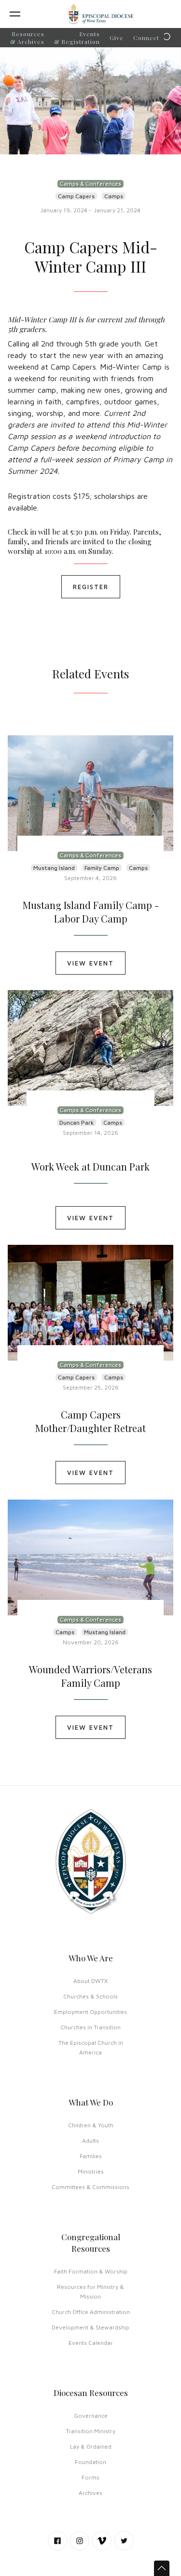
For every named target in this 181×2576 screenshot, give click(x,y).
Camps (114, 196)
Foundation (90, 2462)
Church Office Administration (91, 2312)
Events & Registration (77, 38)
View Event (90, 963)
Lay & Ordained (91, 2446)
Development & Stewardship (90, 2327)
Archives (90, 2493)
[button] (26, 14)
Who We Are (91, 1958)
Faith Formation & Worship (91, 2271)
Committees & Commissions (90, 2187)
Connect (146, 38)
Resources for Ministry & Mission (90, 2292)
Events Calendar (91, 2343)
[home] (100, 14)
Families (91, 2156)
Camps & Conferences (90, 184)
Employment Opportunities (90, 2012)
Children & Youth (91, 2125)
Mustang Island (54, 868)
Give (117, 38)
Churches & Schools (90, 1996)
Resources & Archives (27, 38)
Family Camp (102, 868)
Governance (91, 2416)
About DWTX (90, 1981)
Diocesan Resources (91, 2393)
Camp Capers (76, 196)
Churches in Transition (90, 2027)
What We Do (91, 2102)
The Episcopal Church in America (91, 2047)
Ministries (91, 2171)
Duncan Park (77, 1123)
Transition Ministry (90, 2431)
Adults (90, 2141)
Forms (90, 2477)
